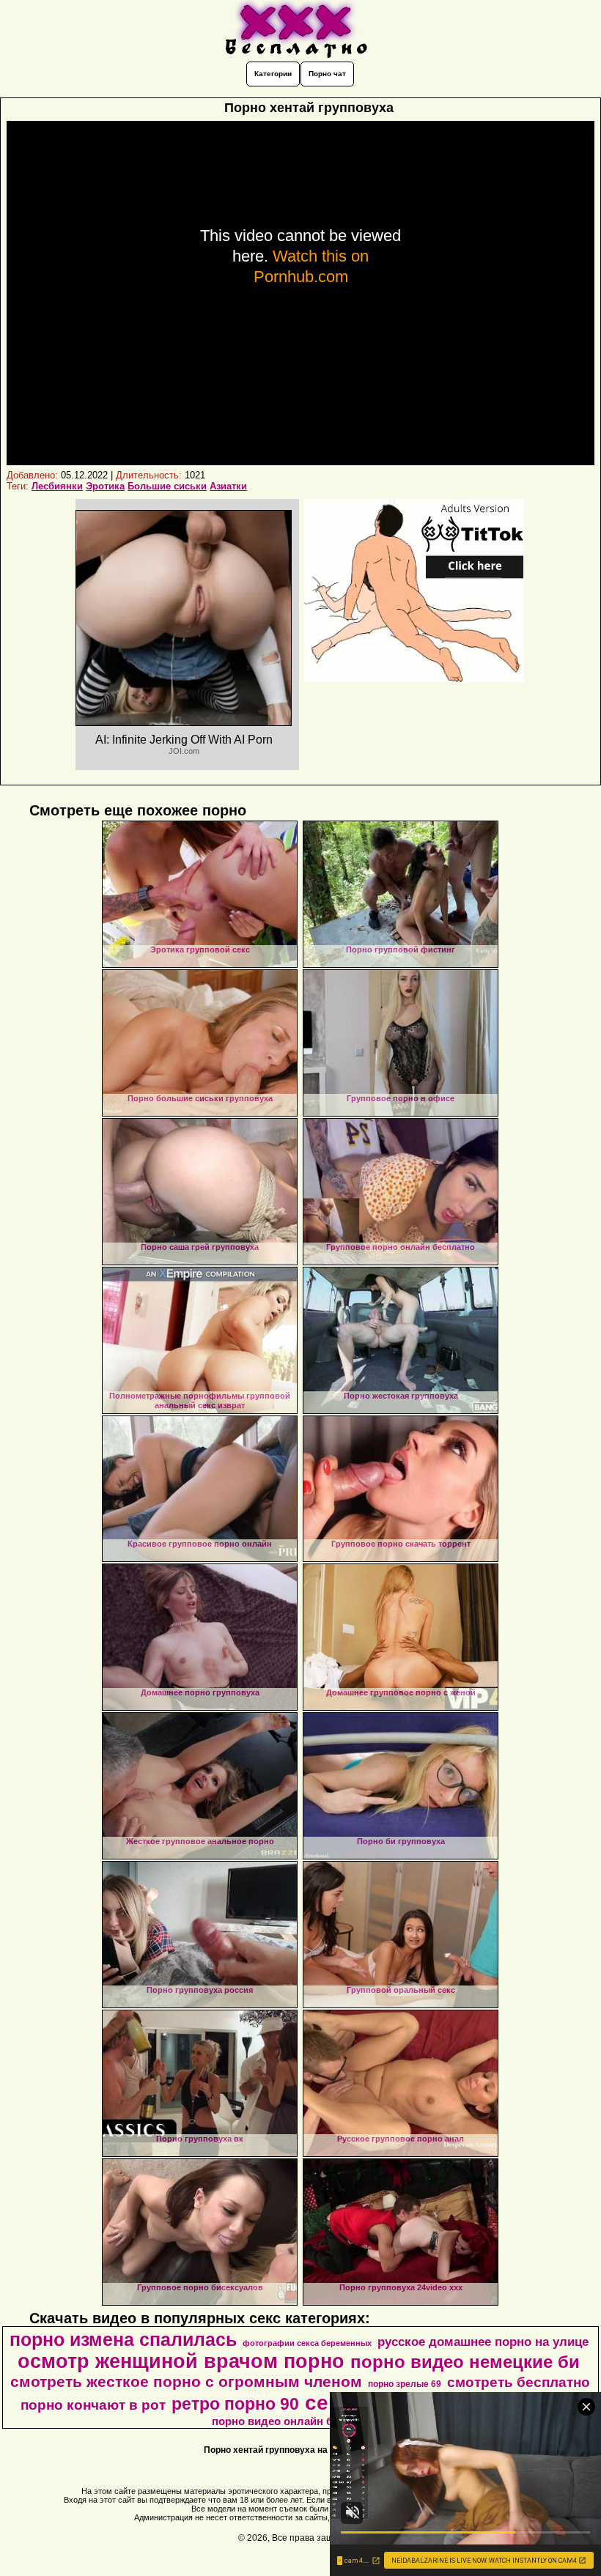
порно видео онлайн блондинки (299, 2421)
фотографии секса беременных (307, 2343)
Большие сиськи (167, 486)
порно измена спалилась (123, 2339)
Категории (273, 74)
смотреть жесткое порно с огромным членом (186, 2382)
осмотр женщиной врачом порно (181, 2361)
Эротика (105, 486)
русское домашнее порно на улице (483, 2342)
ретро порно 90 (235, 2404)
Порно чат (327, 74)
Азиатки (228, 486)
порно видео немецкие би (465, 2362)
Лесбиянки (57, 486)
